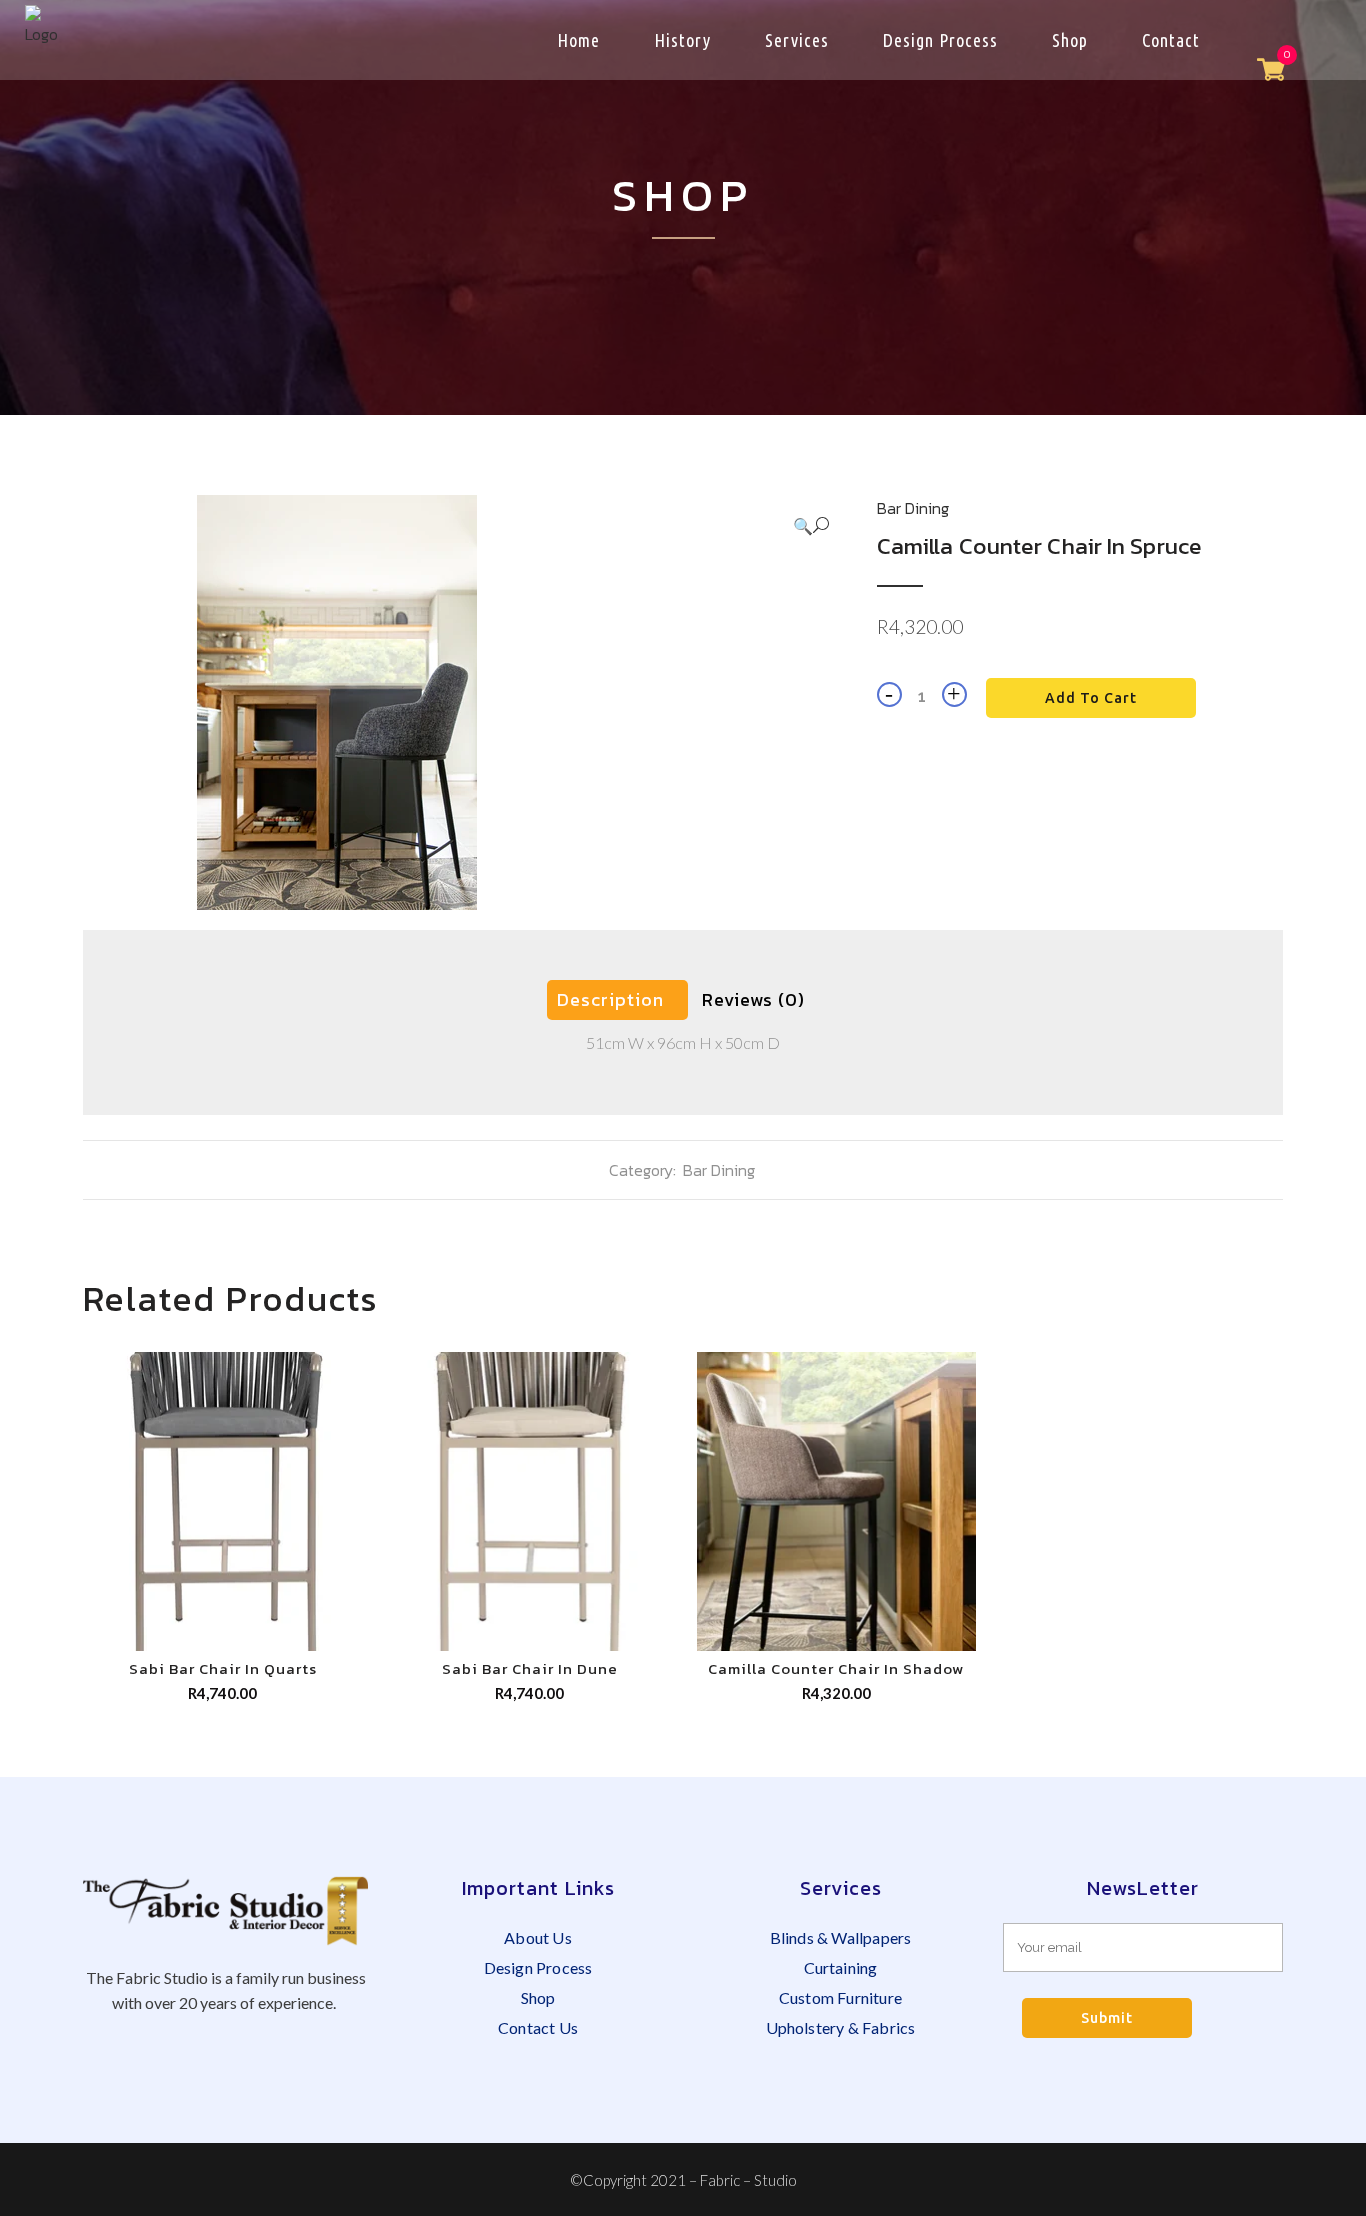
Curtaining (841, 1967)
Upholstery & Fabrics (841, 2027)
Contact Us (538, 2027)
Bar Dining (913, 508)
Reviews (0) (753, 999)
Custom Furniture (840, 1997)
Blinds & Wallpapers (841, 1937)
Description (610, 999)
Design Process (538, 1967)
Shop (538, 1997)
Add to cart (1091, 698)
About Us (538, 1937)
